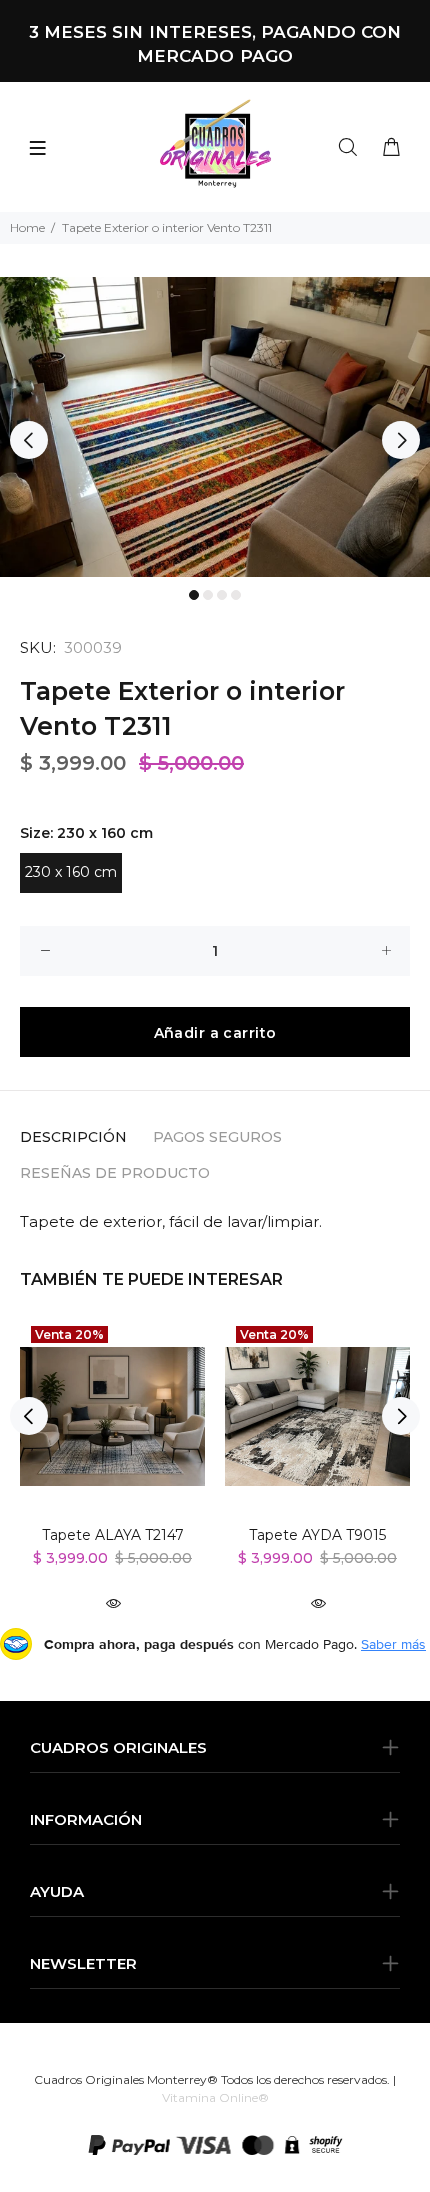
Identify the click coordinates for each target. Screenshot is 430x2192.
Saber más (393, 1644)
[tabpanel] (215, 427)
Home (27, 227)
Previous (29, 440)
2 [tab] (208, 595)
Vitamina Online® (215, 2097)
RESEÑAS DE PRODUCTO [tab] (115, 1173)
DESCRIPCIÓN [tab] (73, 1137)
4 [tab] (236, 595)
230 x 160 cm (71, 872)
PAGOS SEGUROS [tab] (217, 1137)
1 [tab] (194, 595)
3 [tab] (222, 595)
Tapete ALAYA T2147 (113, 1535)
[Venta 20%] (112, 1416)
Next (401, 440)
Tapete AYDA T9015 (317, 1535)
